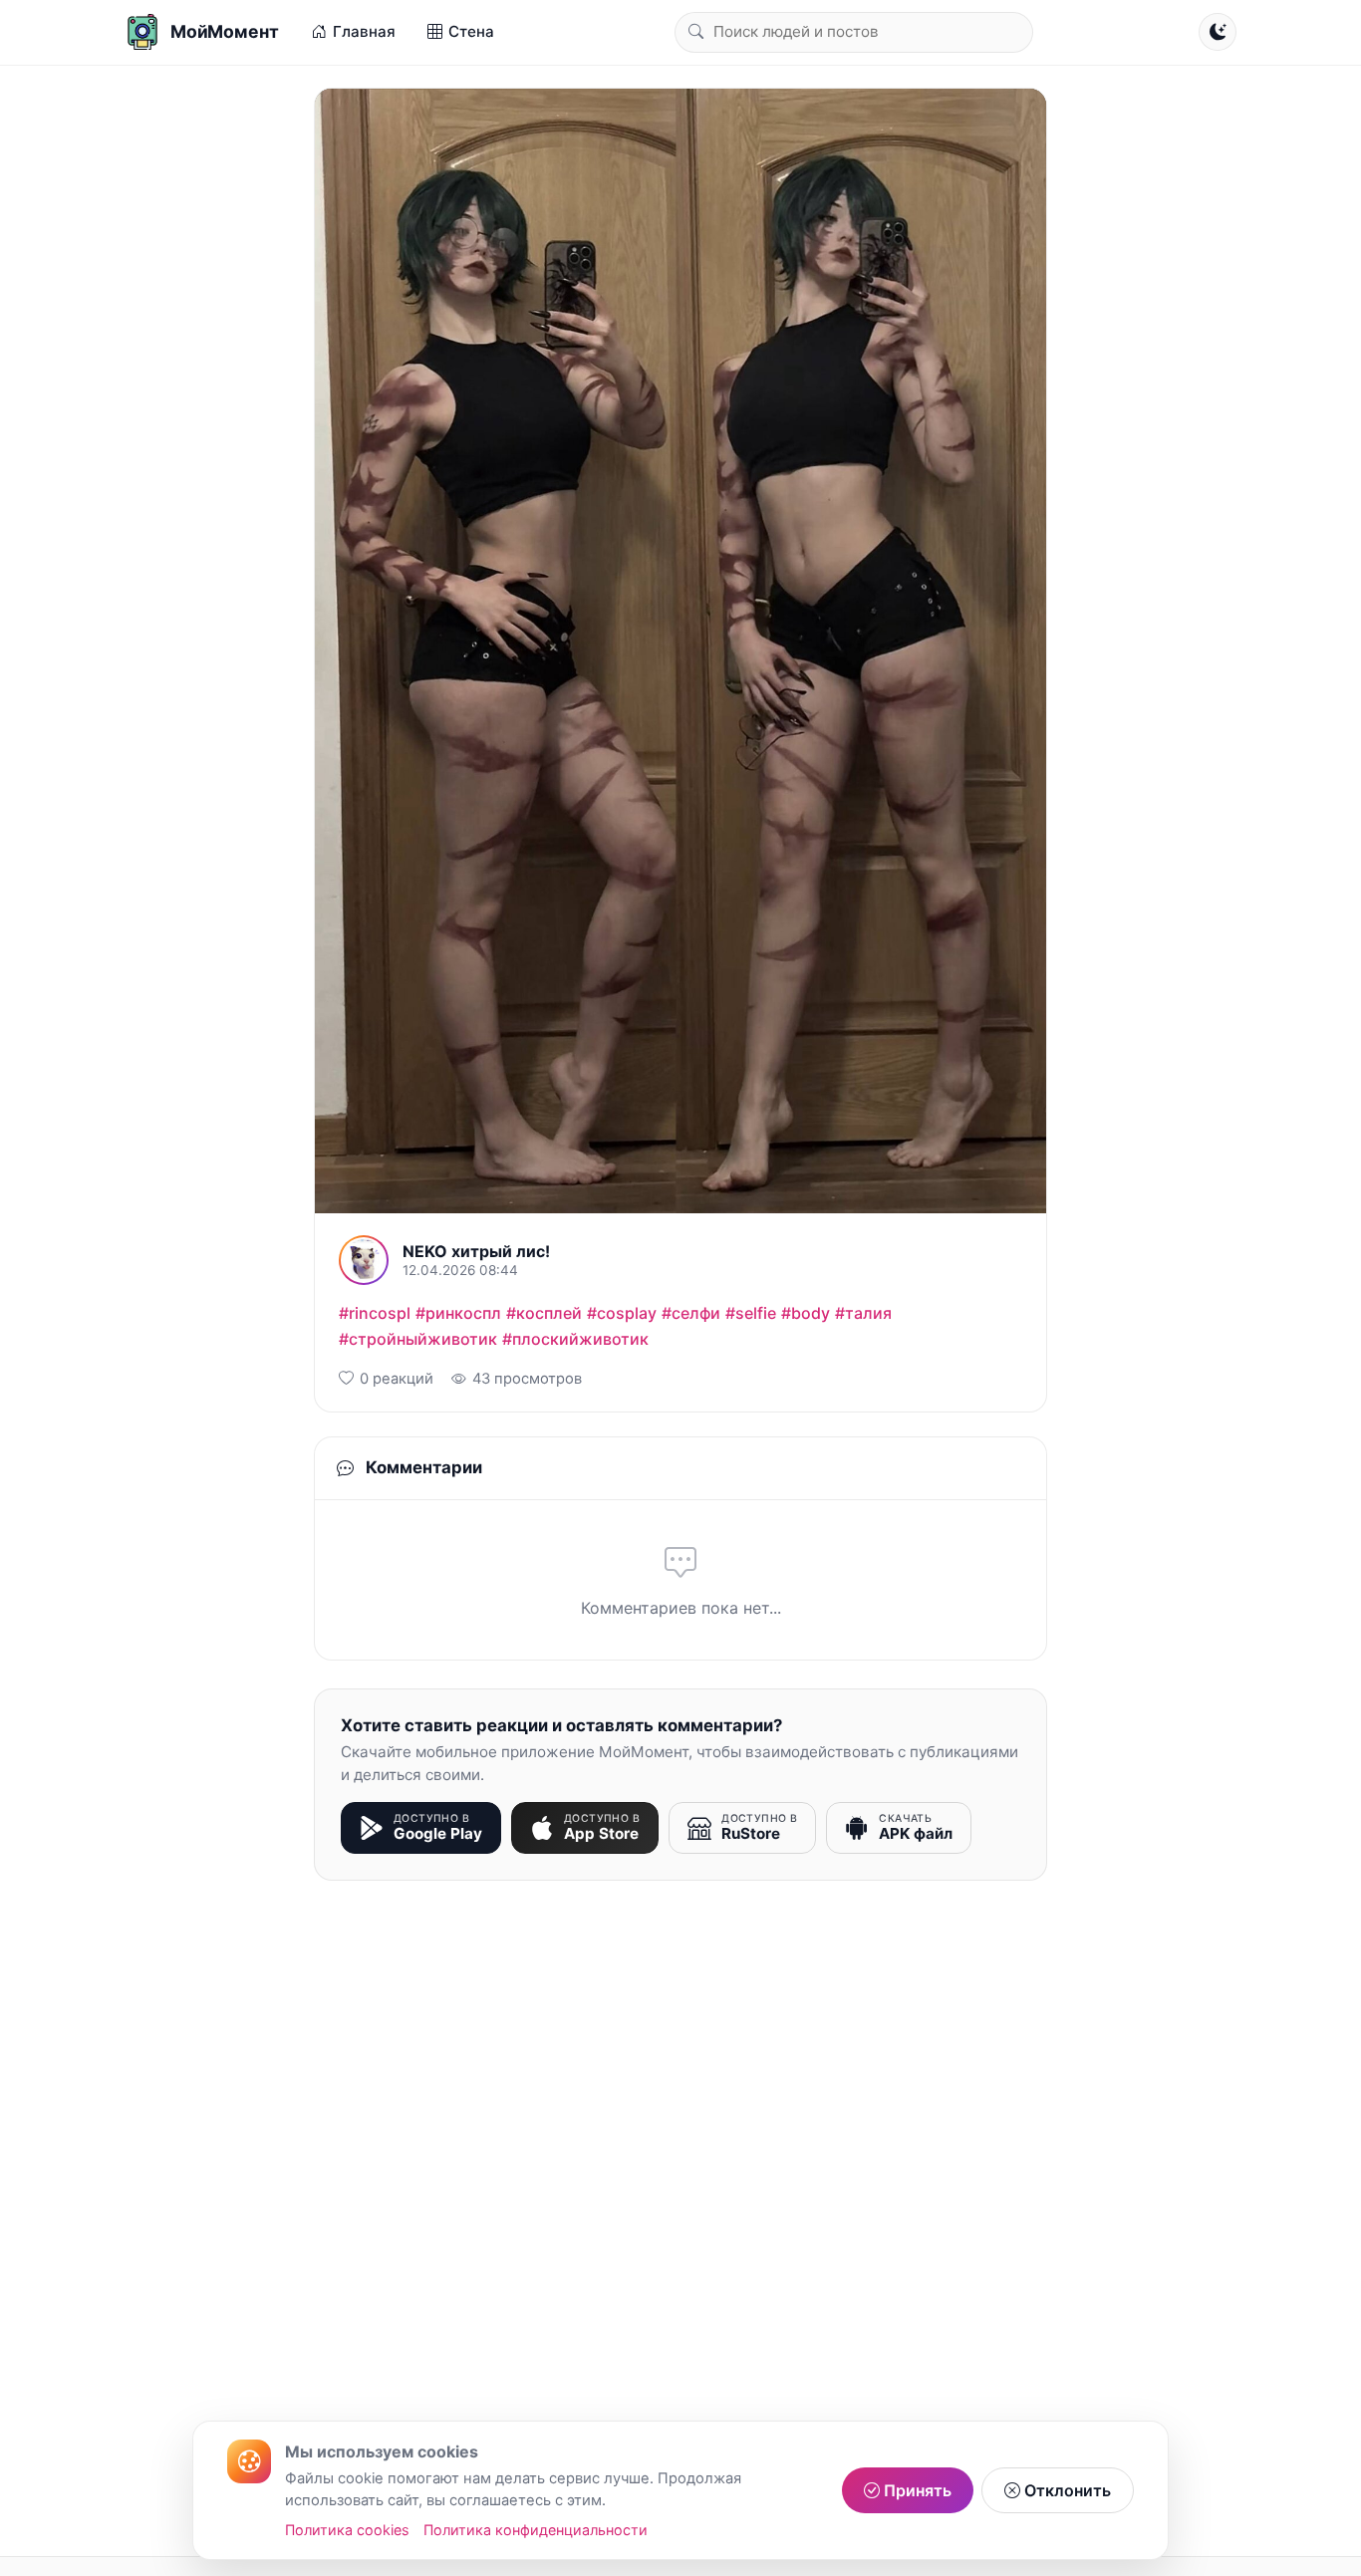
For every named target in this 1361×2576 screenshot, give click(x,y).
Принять (916, 2490)
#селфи (691, 1313)
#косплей (544, 1313)
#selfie (751, 1313)
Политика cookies (347, 2530)
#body (806, 1313)
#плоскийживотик (575, 1339)
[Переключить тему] (1218, 32)
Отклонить (1066, 2490)
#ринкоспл (458, 1313)
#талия (863, 1313)
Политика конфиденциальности (536, 2530)
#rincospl (375, 1313)
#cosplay (622, 1313)
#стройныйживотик (418, 1339)
